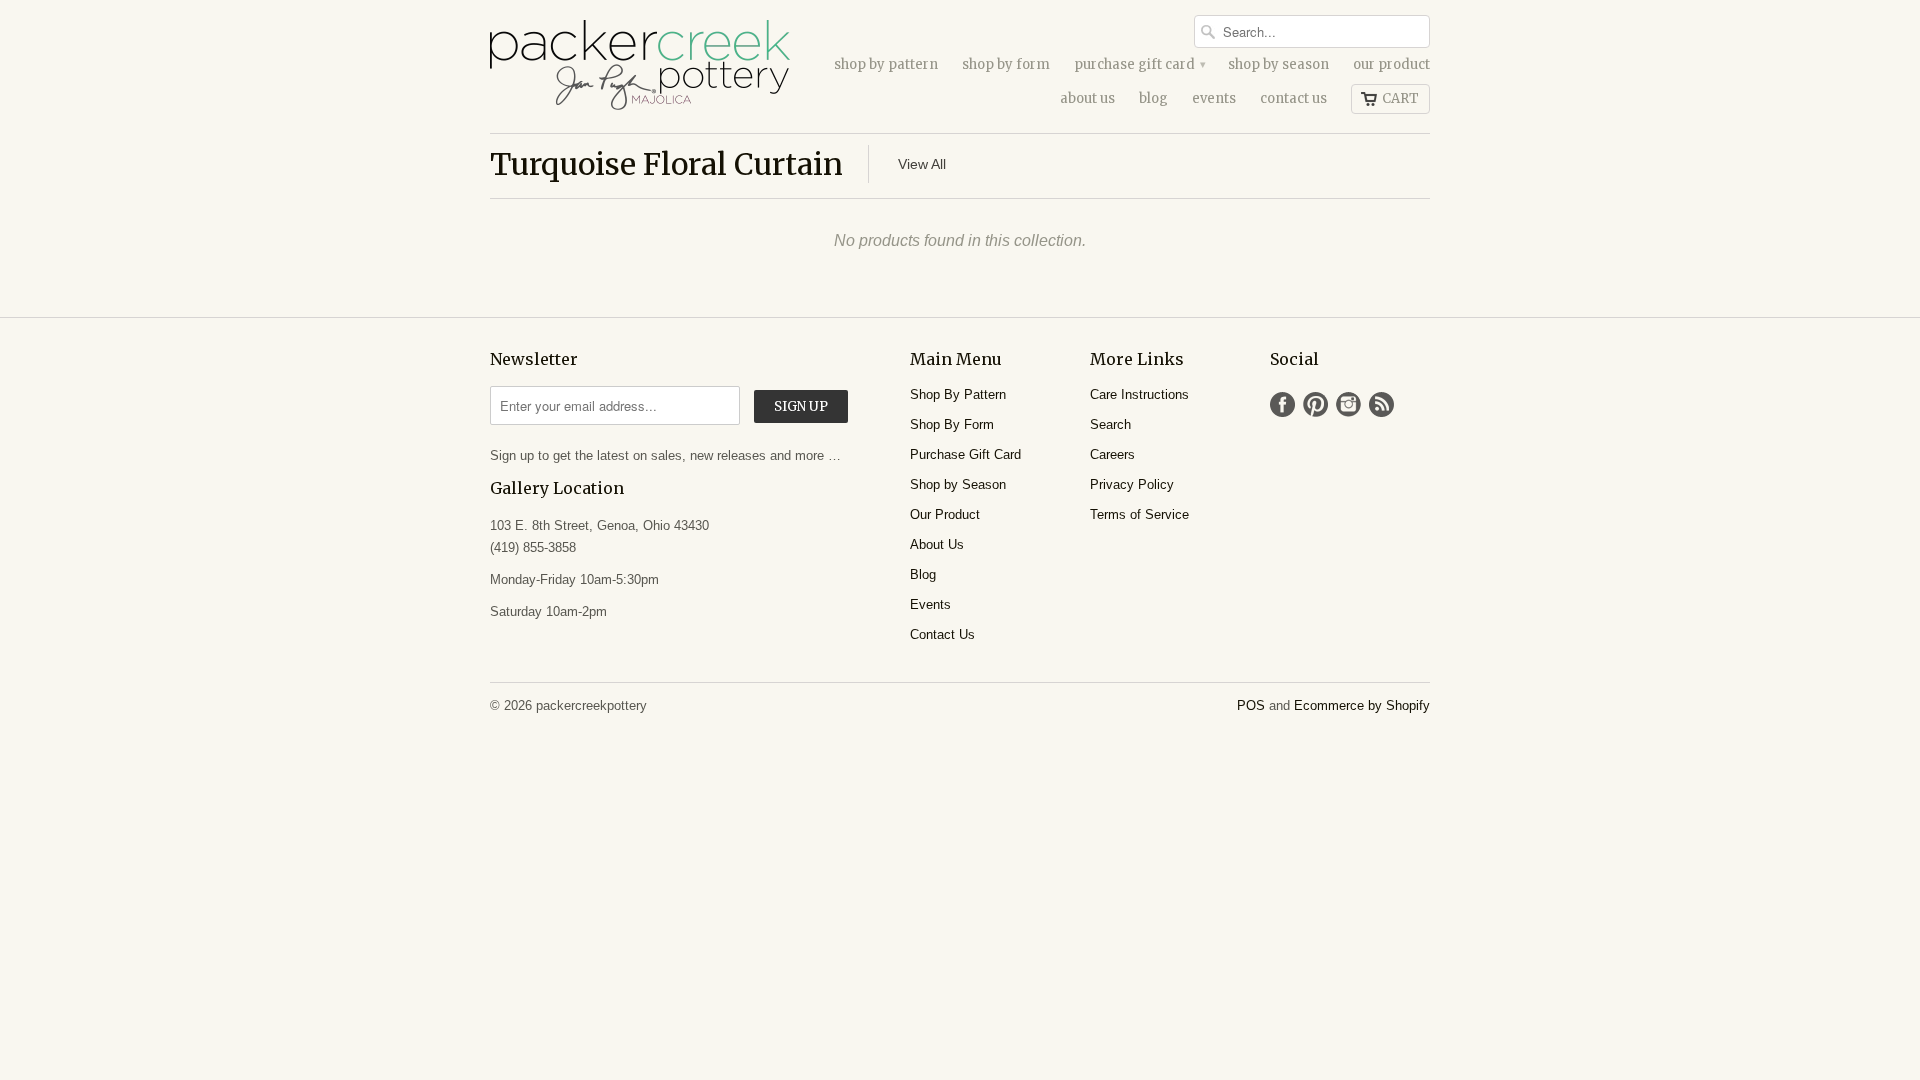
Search (1110, 424)
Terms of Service (1139, 514)
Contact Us (1293, 98)
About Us (1087, 98)
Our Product (1391, 64)
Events (1214, 98)
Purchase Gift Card (1139, 64)
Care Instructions (1139, 394)
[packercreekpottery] (640, 66)
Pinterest (1315, 404)
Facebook (1282, 404)
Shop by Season (1278, 64)
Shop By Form (1006, 64)
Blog (1153, 98)
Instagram (1348, 404)
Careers (1112, 454)
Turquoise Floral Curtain (666, 164)
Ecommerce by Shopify (1362, 705)
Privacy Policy (1132, 484)
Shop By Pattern (886, 64)
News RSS (1381, 404)
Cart (1400, 98)
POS (1251, 705)
